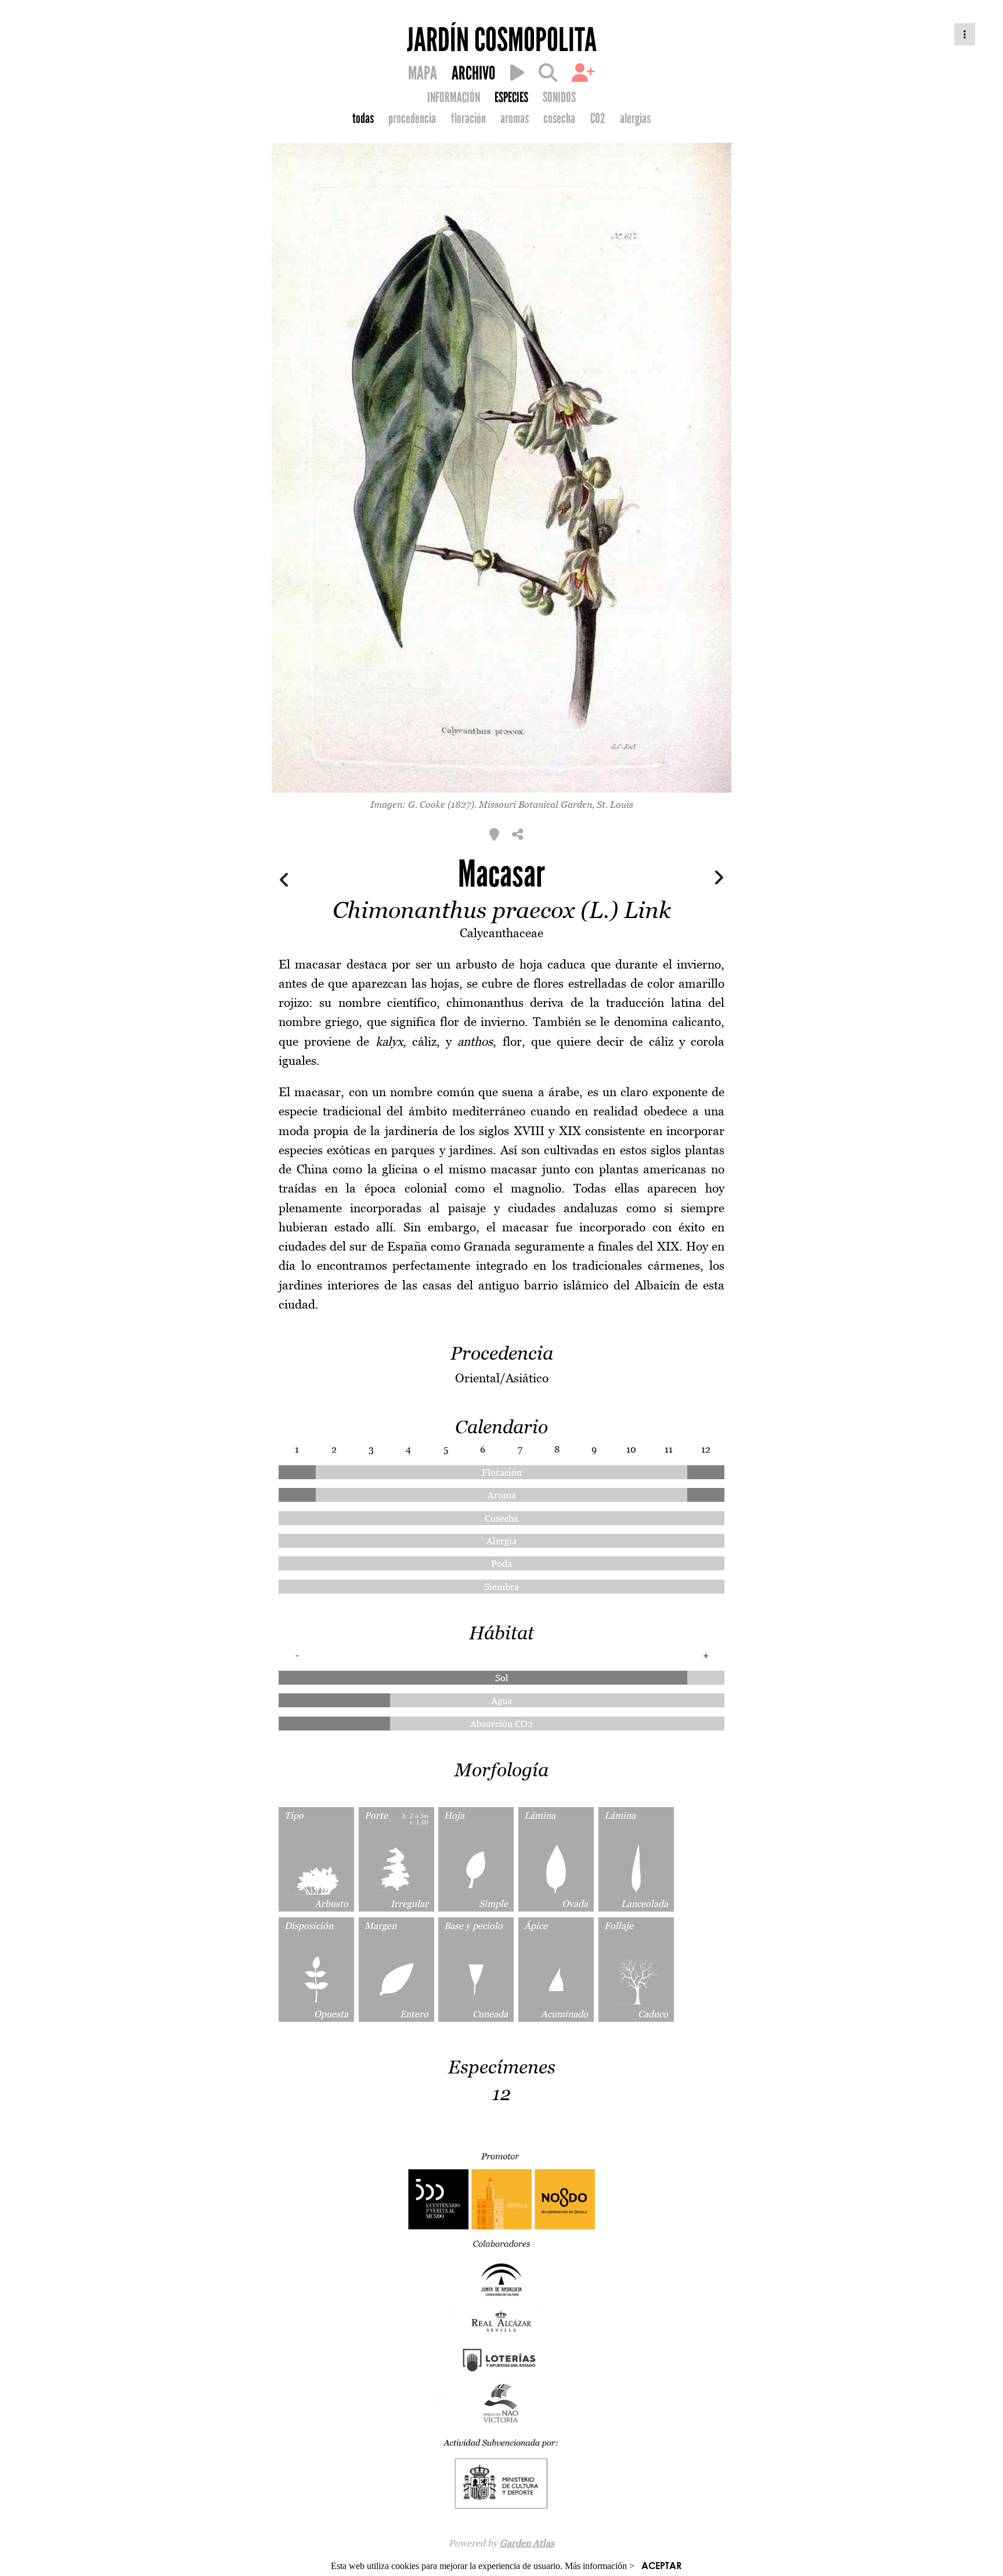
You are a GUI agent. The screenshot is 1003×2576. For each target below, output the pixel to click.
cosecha (559, 118)
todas (363, 118)
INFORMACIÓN (454, 97)
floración (468, 118)
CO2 (598, 118)
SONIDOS (559, 97)
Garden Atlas (527, 2543)
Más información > (600, 2566)
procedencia (412, 118)
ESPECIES (511, 97)
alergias (635, 118)
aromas (515, 118)
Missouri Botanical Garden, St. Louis (556, 804)
